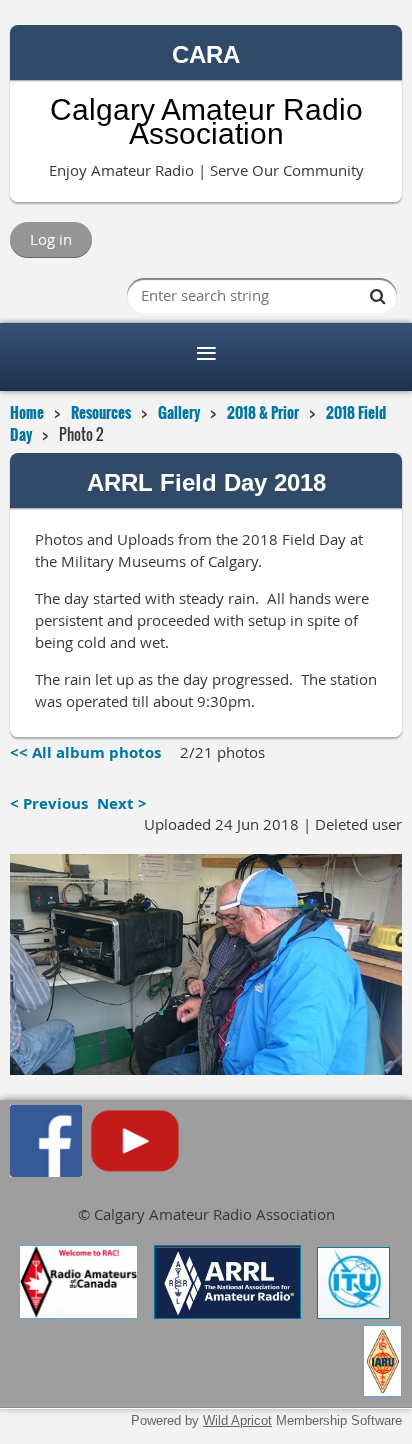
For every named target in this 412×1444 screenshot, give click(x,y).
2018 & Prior (263, 412)
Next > (122, 803)
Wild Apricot (237, 1420)
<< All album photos (85, 752)
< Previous (49, 803)
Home (27, 412)
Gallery (179, 412)
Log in (51, 239)
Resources (101, 412)
